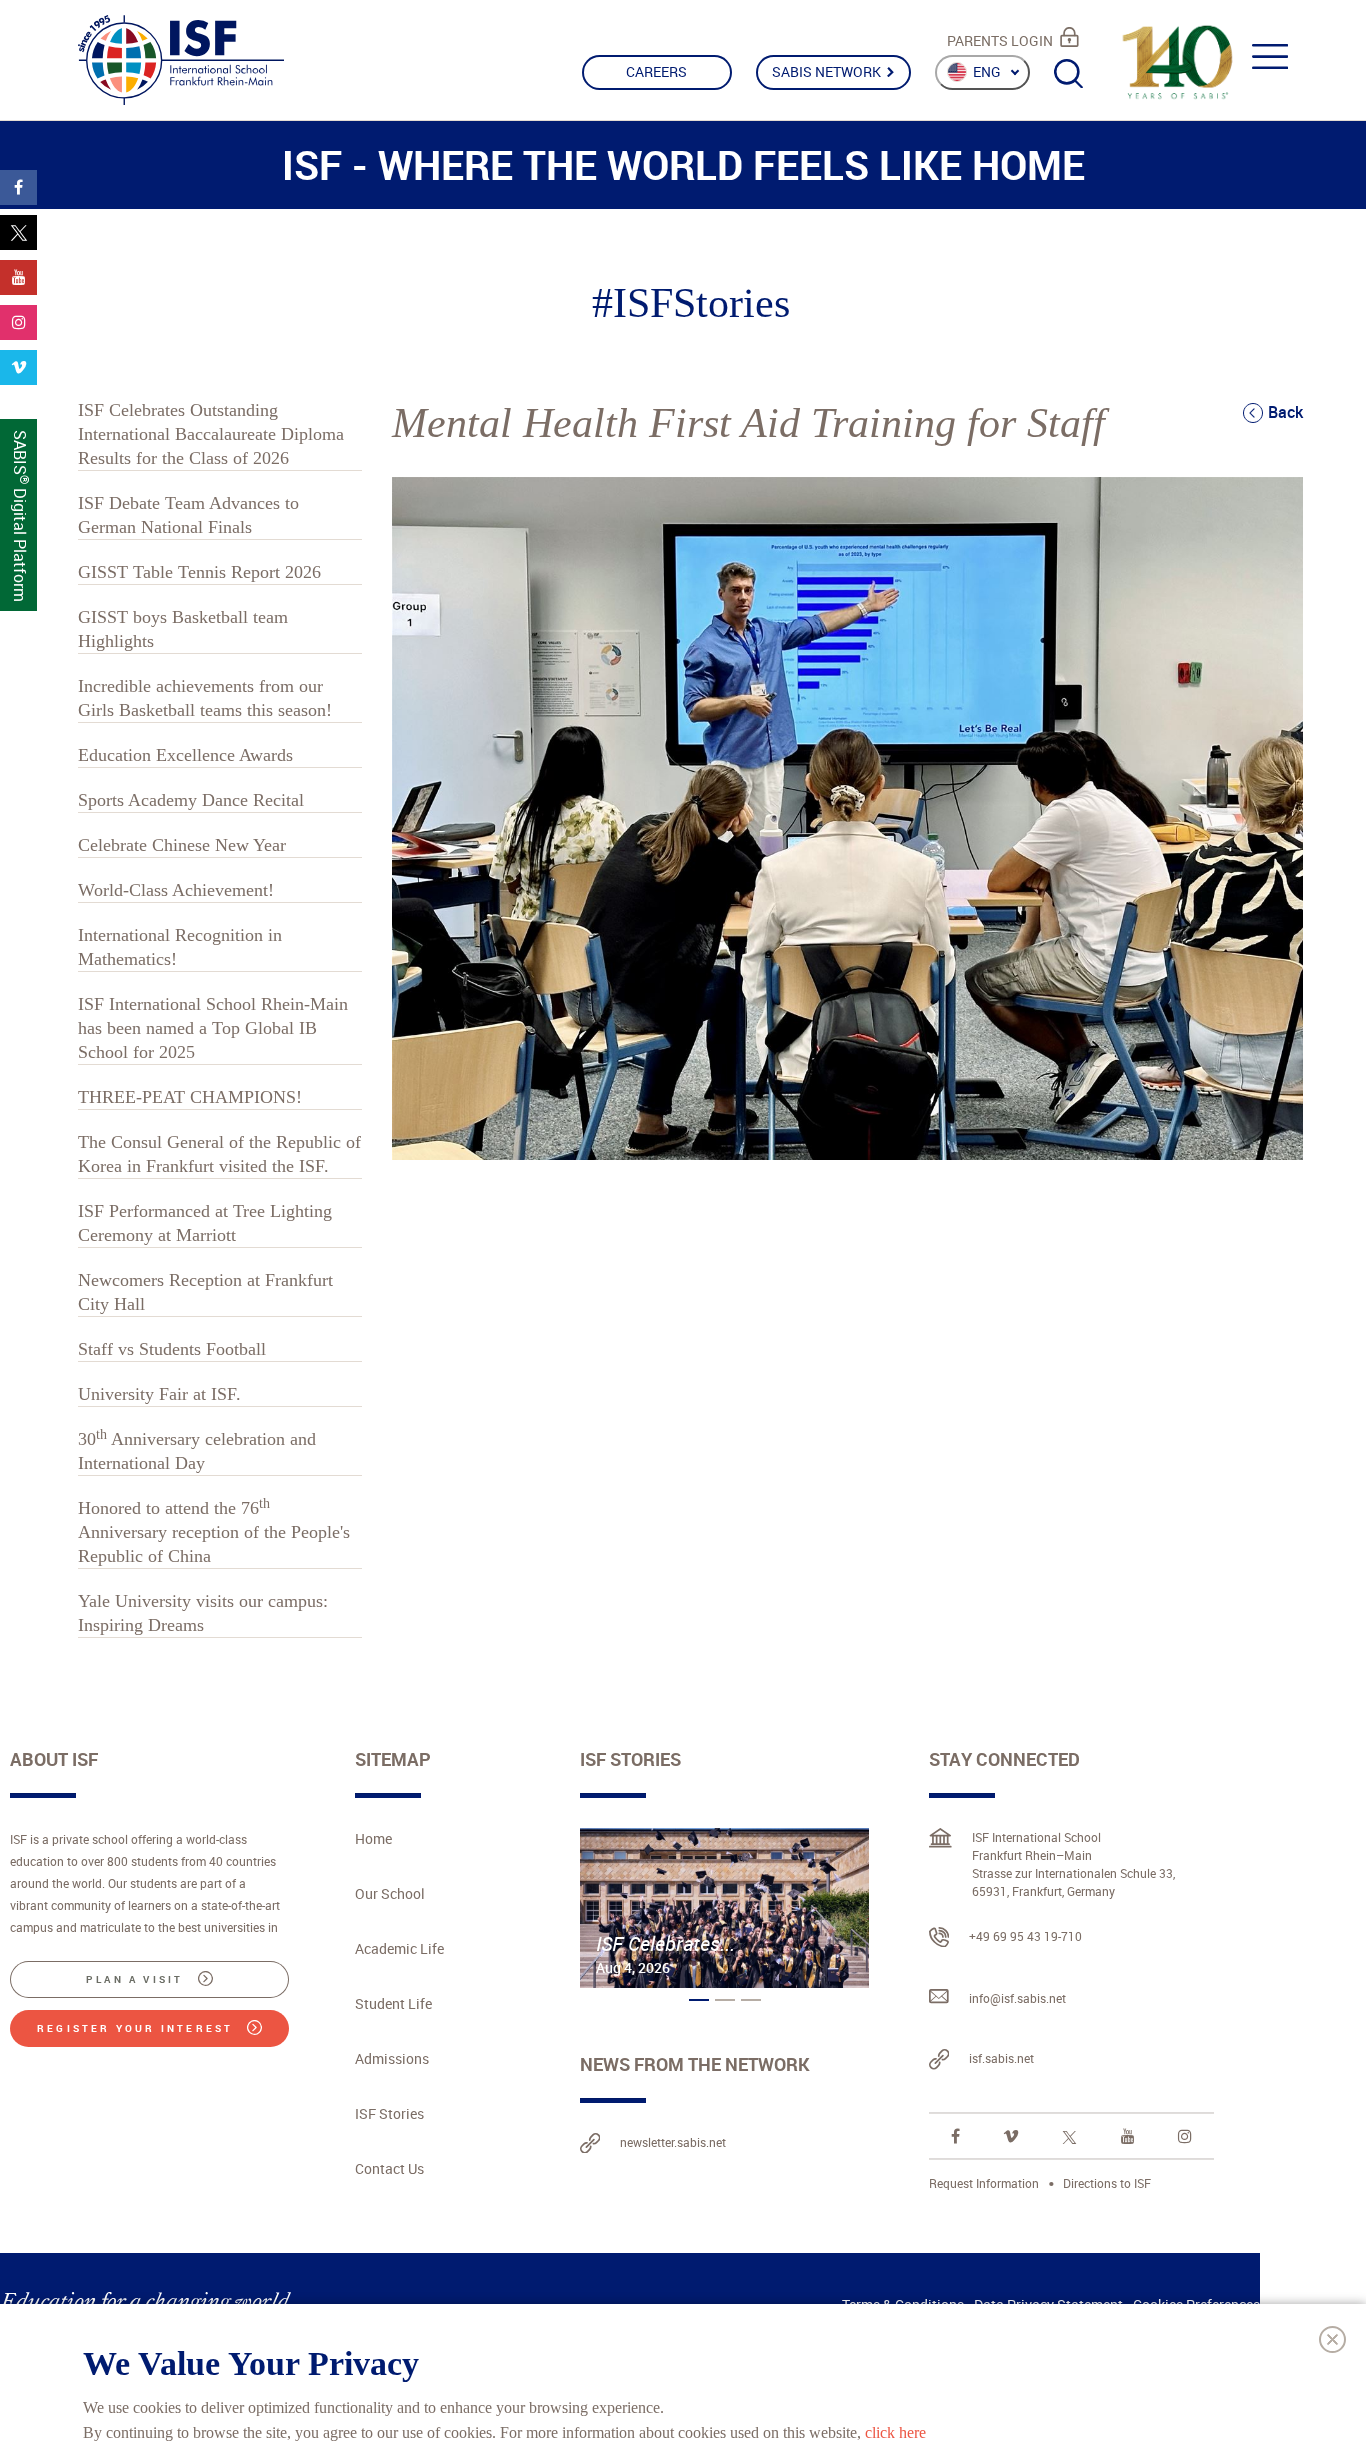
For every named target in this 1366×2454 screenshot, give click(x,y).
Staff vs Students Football (172, 1349)
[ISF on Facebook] (955, 2136)
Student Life (393, 2003)
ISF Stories (389, 2113)
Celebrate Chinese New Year (182, 845)
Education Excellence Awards (185, 755)
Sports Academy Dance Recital (191, 800)
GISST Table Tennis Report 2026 (199, 572)
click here (895, 2431)
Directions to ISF (1107, 2183)
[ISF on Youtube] (1128, 2136)
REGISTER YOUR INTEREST (138, 2028)
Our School (390, 1893)
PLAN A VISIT (137, 1979)
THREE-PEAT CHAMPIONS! (190, 1097)
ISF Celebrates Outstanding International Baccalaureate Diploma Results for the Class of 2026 (211, 434)
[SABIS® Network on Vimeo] (1011, 2136)
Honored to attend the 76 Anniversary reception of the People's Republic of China (214, 1532)
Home (373, 1838)
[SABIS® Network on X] (1069, 2136)
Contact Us (389, 2168)
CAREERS (656, 71)
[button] (699, 2000)
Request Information (984, 2183)
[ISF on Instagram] (1185, 2136)
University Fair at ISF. (159, 1394)
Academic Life (399, 1948)
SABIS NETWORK (828, 71)
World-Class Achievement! (176, 890)
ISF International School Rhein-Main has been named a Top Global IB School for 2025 (213, 1028)
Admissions (392, 2058)
